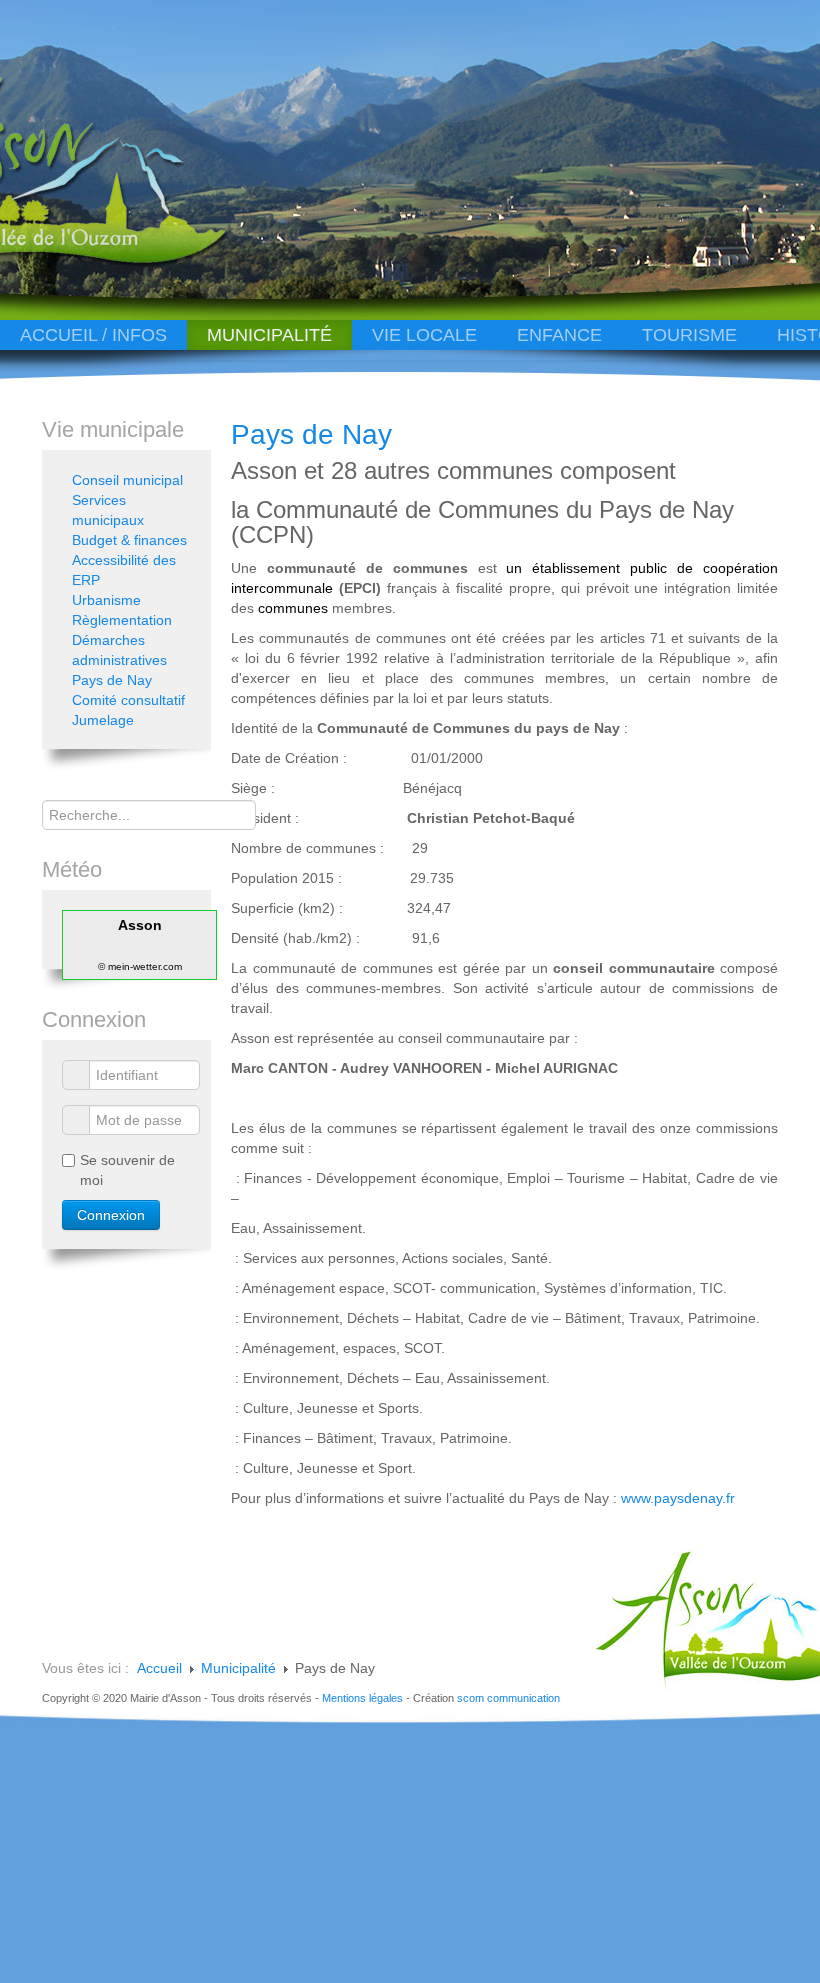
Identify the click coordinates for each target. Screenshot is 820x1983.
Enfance (559, 335)
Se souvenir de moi (127, 1170)
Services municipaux (108, 510)
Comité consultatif (128, 700)
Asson (140, 925)
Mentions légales (362, 1698)
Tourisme (689, 335)
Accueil (159, 1668)
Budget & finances (129, 540)
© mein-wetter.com (140, 966)
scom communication (508, 1698)
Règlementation (122, 620)
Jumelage (103, 720)
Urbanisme (106, 600)
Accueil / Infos (93, 335)
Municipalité (269, 335)
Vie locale (424, 335)
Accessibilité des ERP (124, 570)
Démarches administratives (119, 650)
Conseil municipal (127, 480)
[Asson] (144, 262)
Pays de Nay (311, 434)
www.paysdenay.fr (678, 1498)
